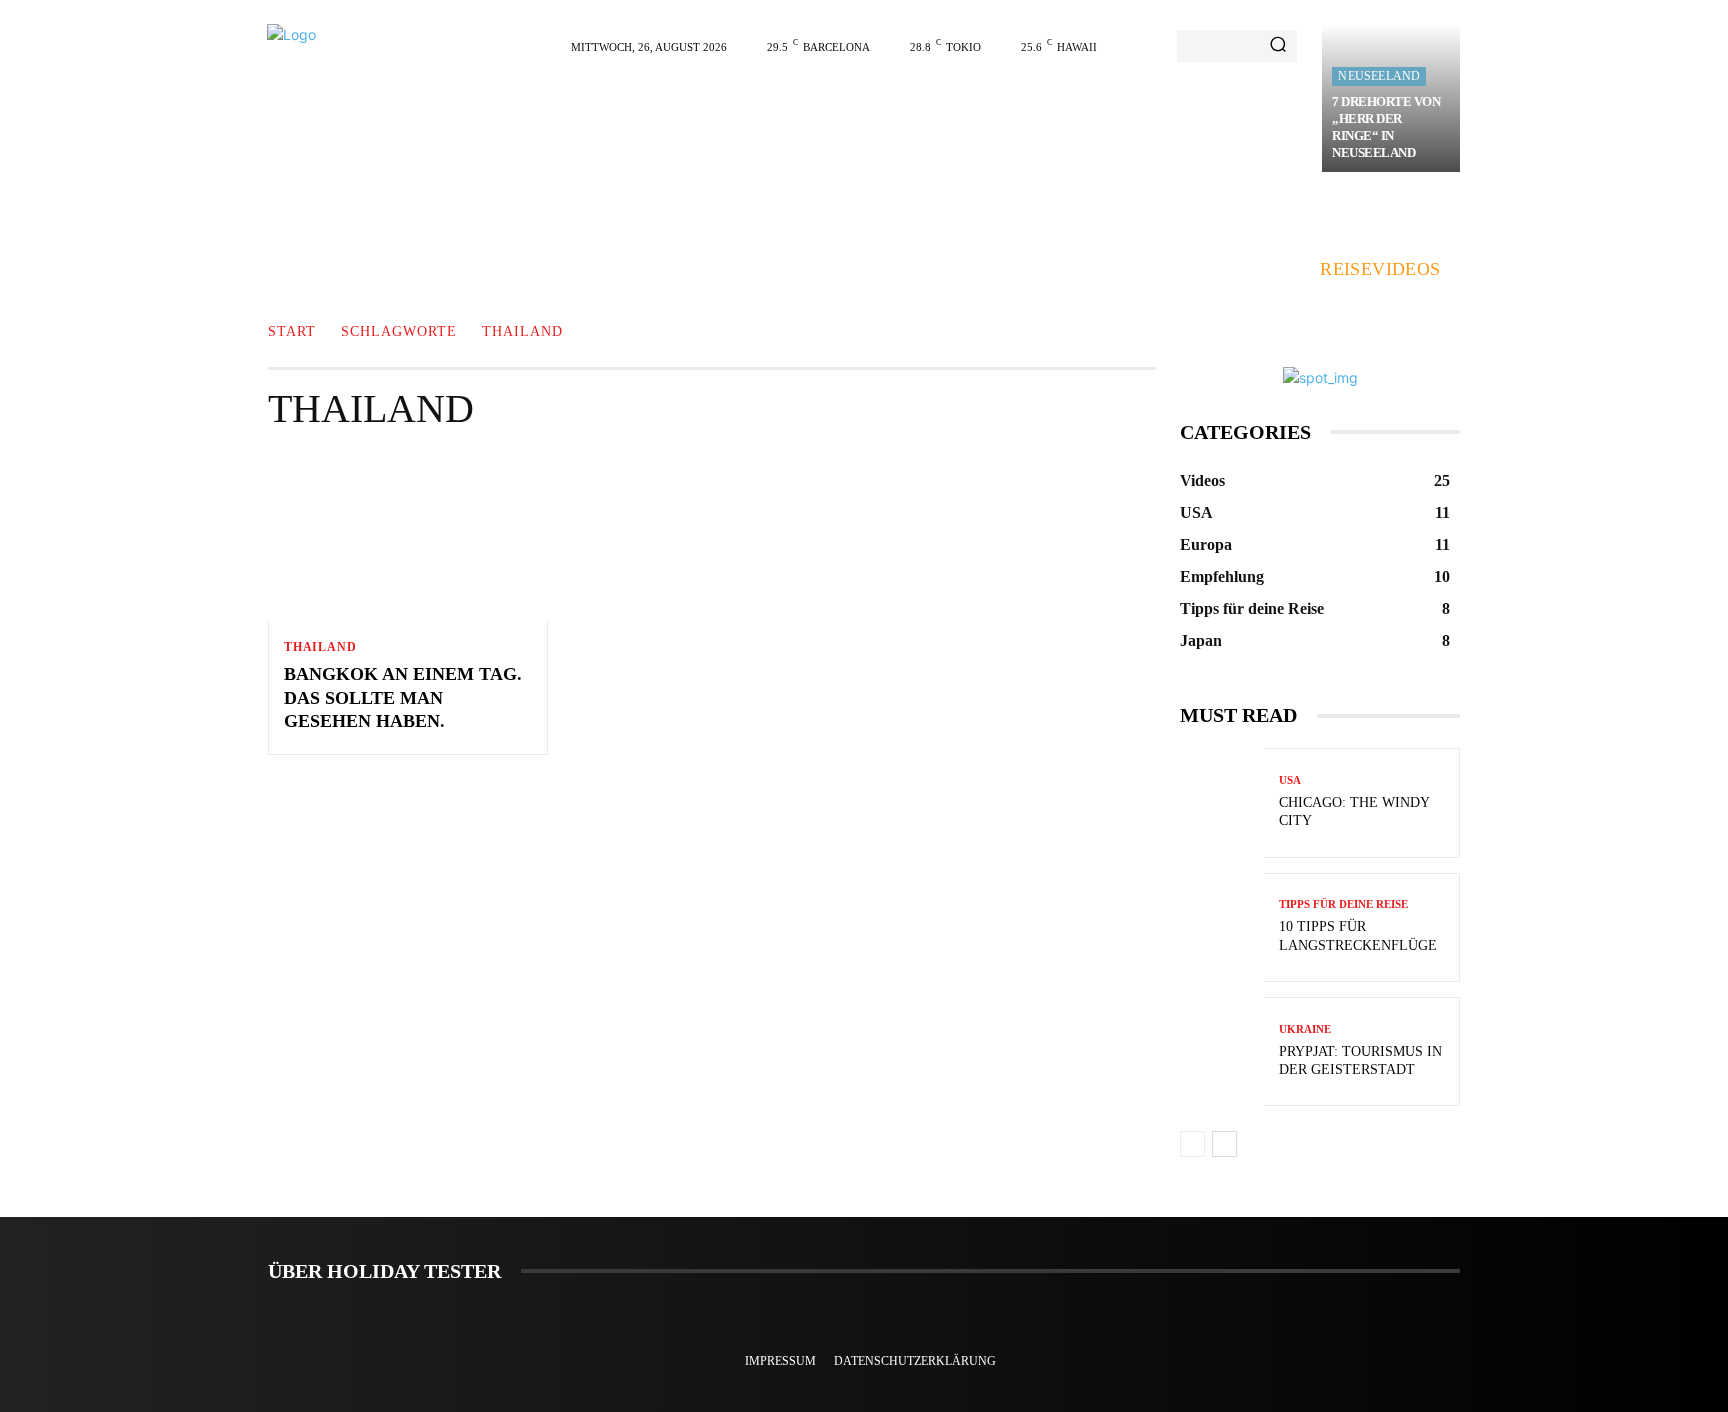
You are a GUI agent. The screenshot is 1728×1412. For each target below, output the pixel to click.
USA (1290, 780)
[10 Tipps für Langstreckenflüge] (1222, 927)
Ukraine (1305, 1029)
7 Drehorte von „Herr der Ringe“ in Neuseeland (1386, 127)
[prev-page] (1192, 1144)
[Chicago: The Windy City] (1222, 802)
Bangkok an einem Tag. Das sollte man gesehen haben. (403, 697)
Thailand (320, 647)
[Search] (1278, 46)
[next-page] (1224, 1144)
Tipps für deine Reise (1343, 904)
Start (292, 332)
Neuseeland (1379, 76)
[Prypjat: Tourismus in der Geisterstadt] (1222, 1051)
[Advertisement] (935, 122)
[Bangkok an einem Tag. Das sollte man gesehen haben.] (408, 537)
